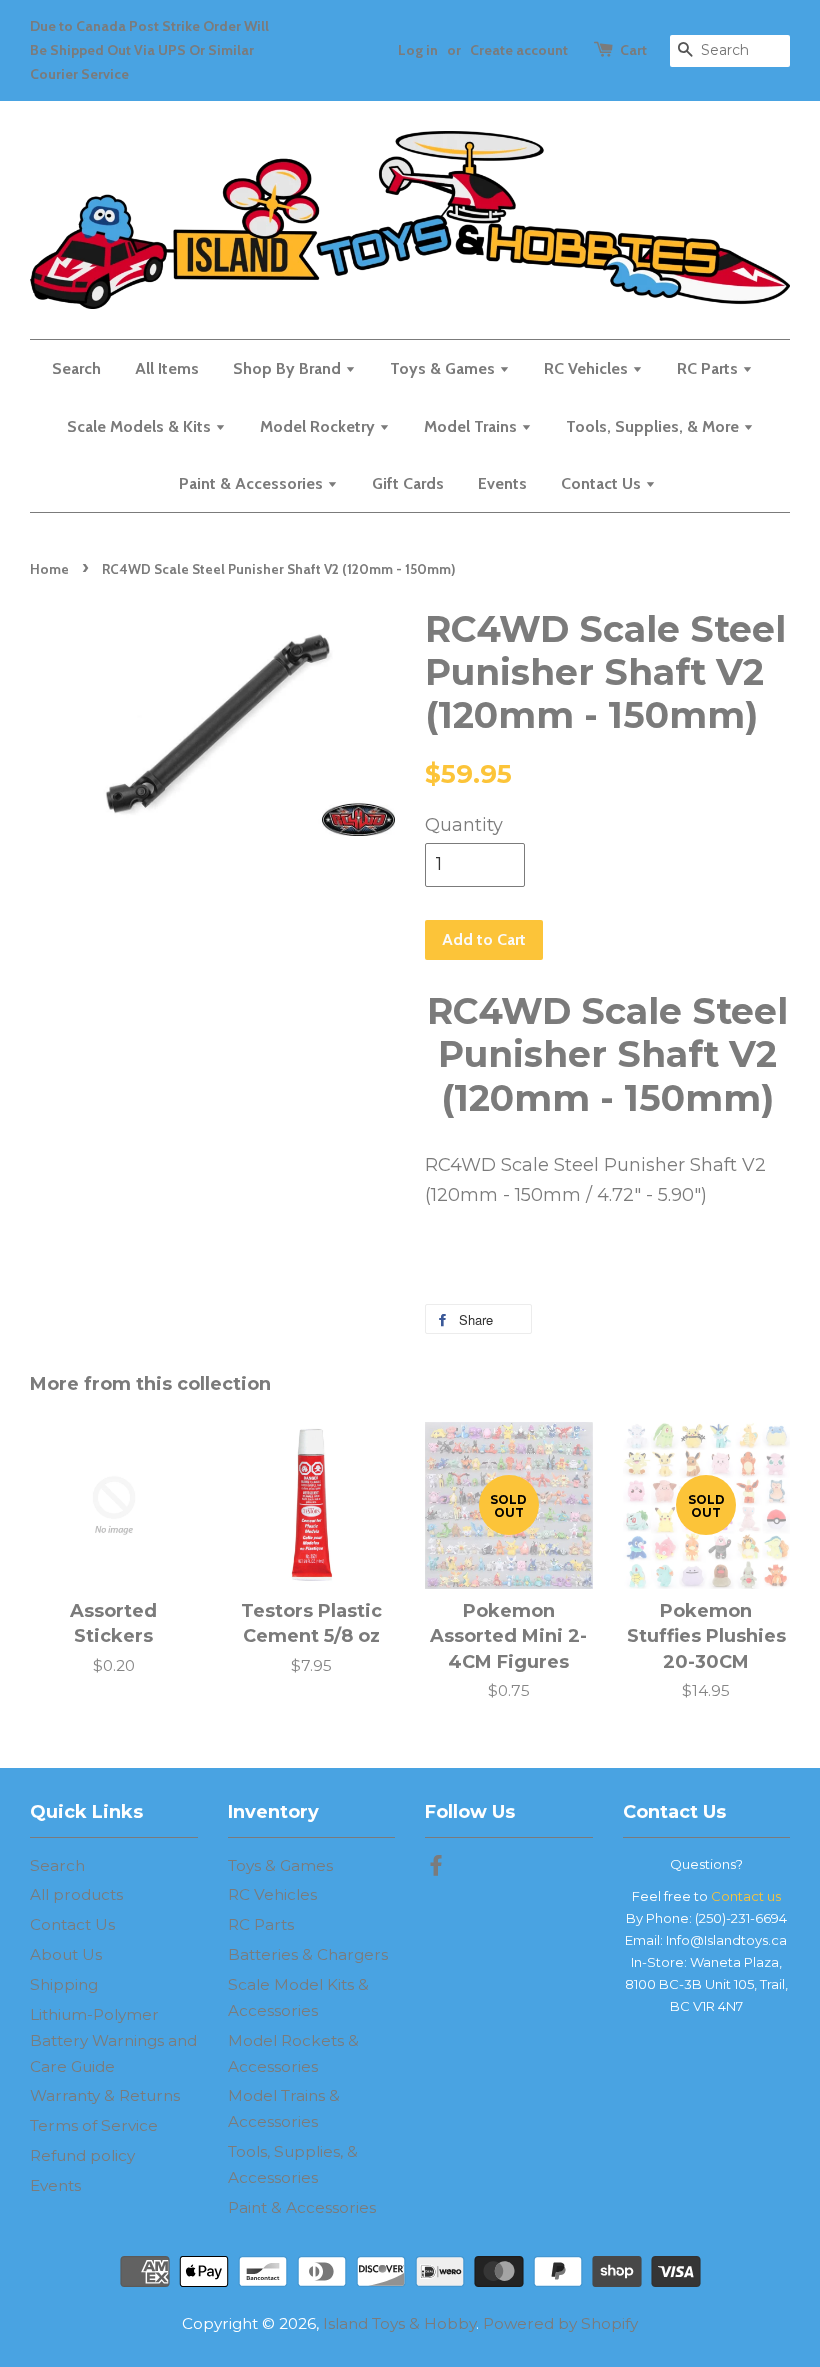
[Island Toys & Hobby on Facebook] (436, 1868)
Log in (418, 50)
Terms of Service (94, 2125)
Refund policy (82, 2155)
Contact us (746, 1896)
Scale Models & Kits (141, 426)
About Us (66, 1954)
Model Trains (472, 426)
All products (76, 1894)
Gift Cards (408, 483)
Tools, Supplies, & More (654, 426)
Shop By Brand (289, 368)
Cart (633, 50)
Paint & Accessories (253, 483)
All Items (167, 368)
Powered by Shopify (560, 2323)
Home (49, 569)
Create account (519, 50)
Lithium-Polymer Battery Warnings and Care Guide (113, 2040)
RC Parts (709, 368)
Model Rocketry (319, 426)
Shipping (64, 1984)
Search (76, 368)
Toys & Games (444, 368)
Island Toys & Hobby (399, 2323)
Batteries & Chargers (308, 1954)
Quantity (464, 825)
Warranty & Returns (105, 2095)
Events (502, 483)
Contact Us (603, 483)
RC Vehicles (588, 368)
